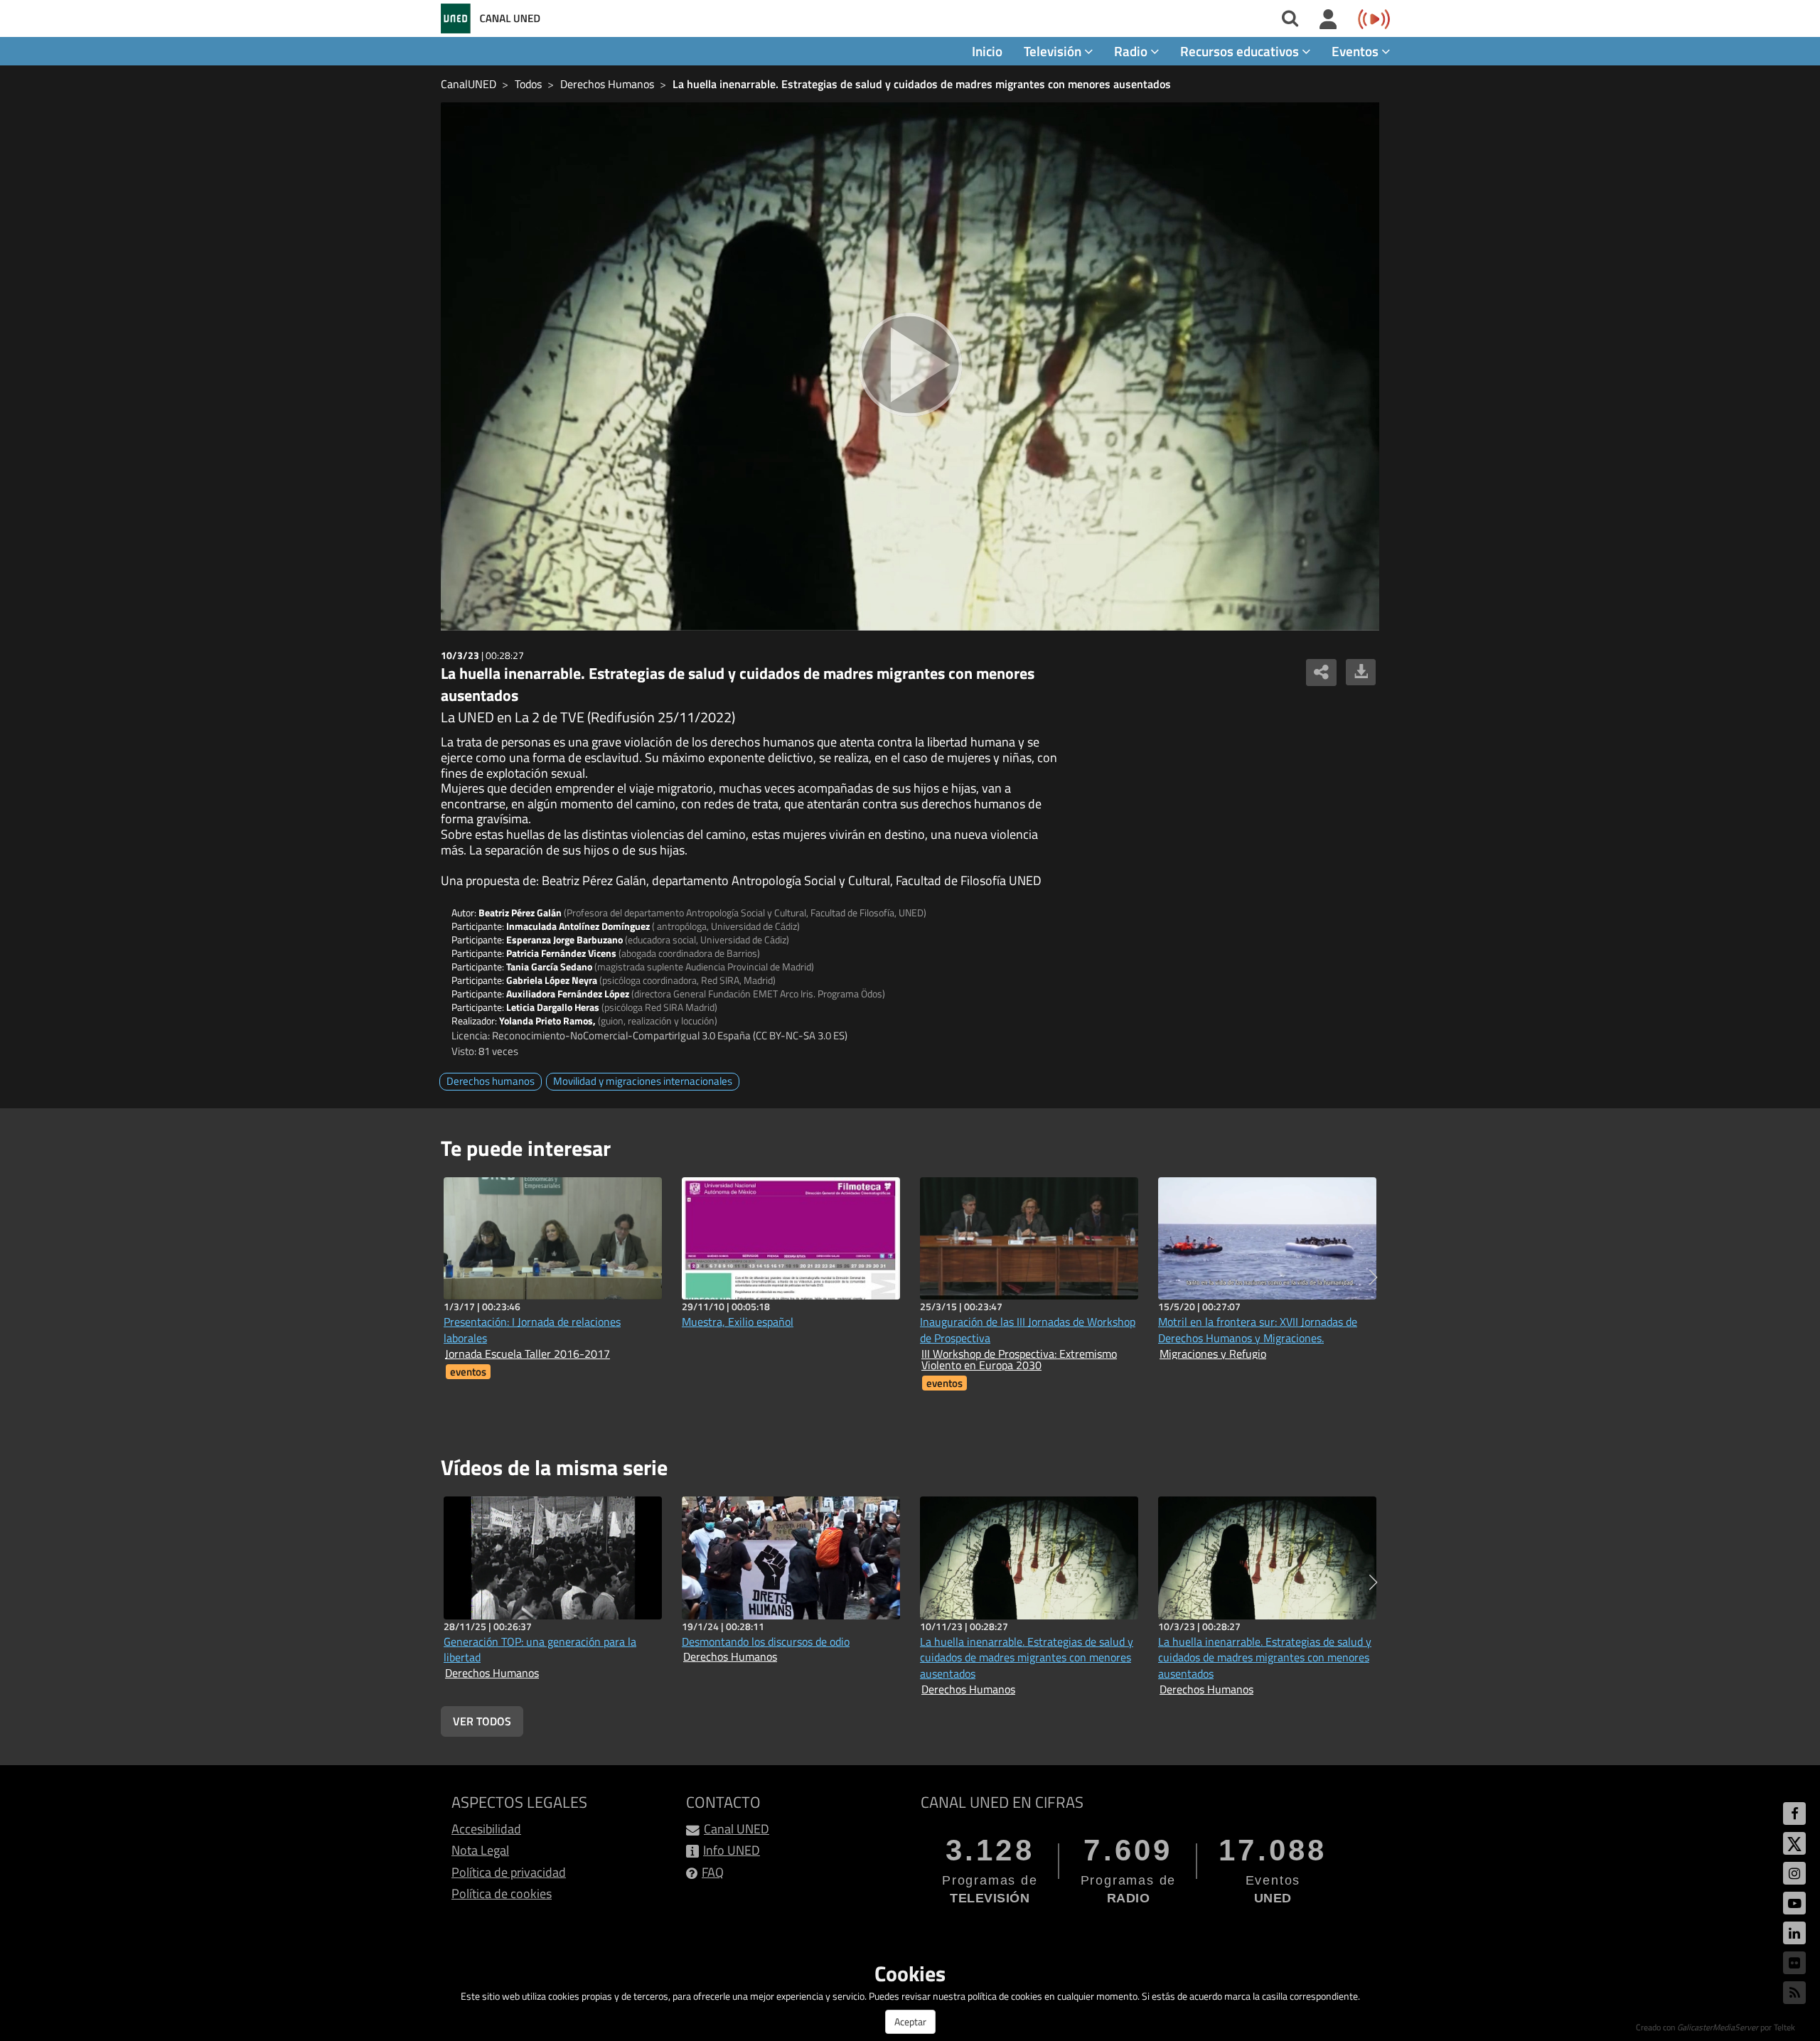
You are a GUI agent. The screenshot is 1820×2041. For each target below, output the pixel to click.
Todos (528, 84)
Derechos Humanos (607, 84)
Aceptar (910, 2021)
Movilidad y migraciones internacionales (643, 1081)
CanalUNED (469, 84)
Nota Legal (480, 1850)
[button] (1373, 1277)
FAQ (713, 1872)
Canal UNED (737, 1829)
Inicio (987, 51)
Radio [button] (1132, 51)
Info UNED (732, 1850)
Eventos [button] (1356, 51)
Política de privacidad (509, 1872)
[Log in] (1328, 20)
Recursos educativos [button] (1241, 51)
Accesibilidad (486, 1829)
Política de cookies (502, 1893)
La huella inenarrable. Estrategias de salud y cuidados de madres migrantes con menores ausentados (922, 84)
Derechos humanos (491, 1081)
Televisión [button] (1054, 51)
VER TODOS (482, 1721)
